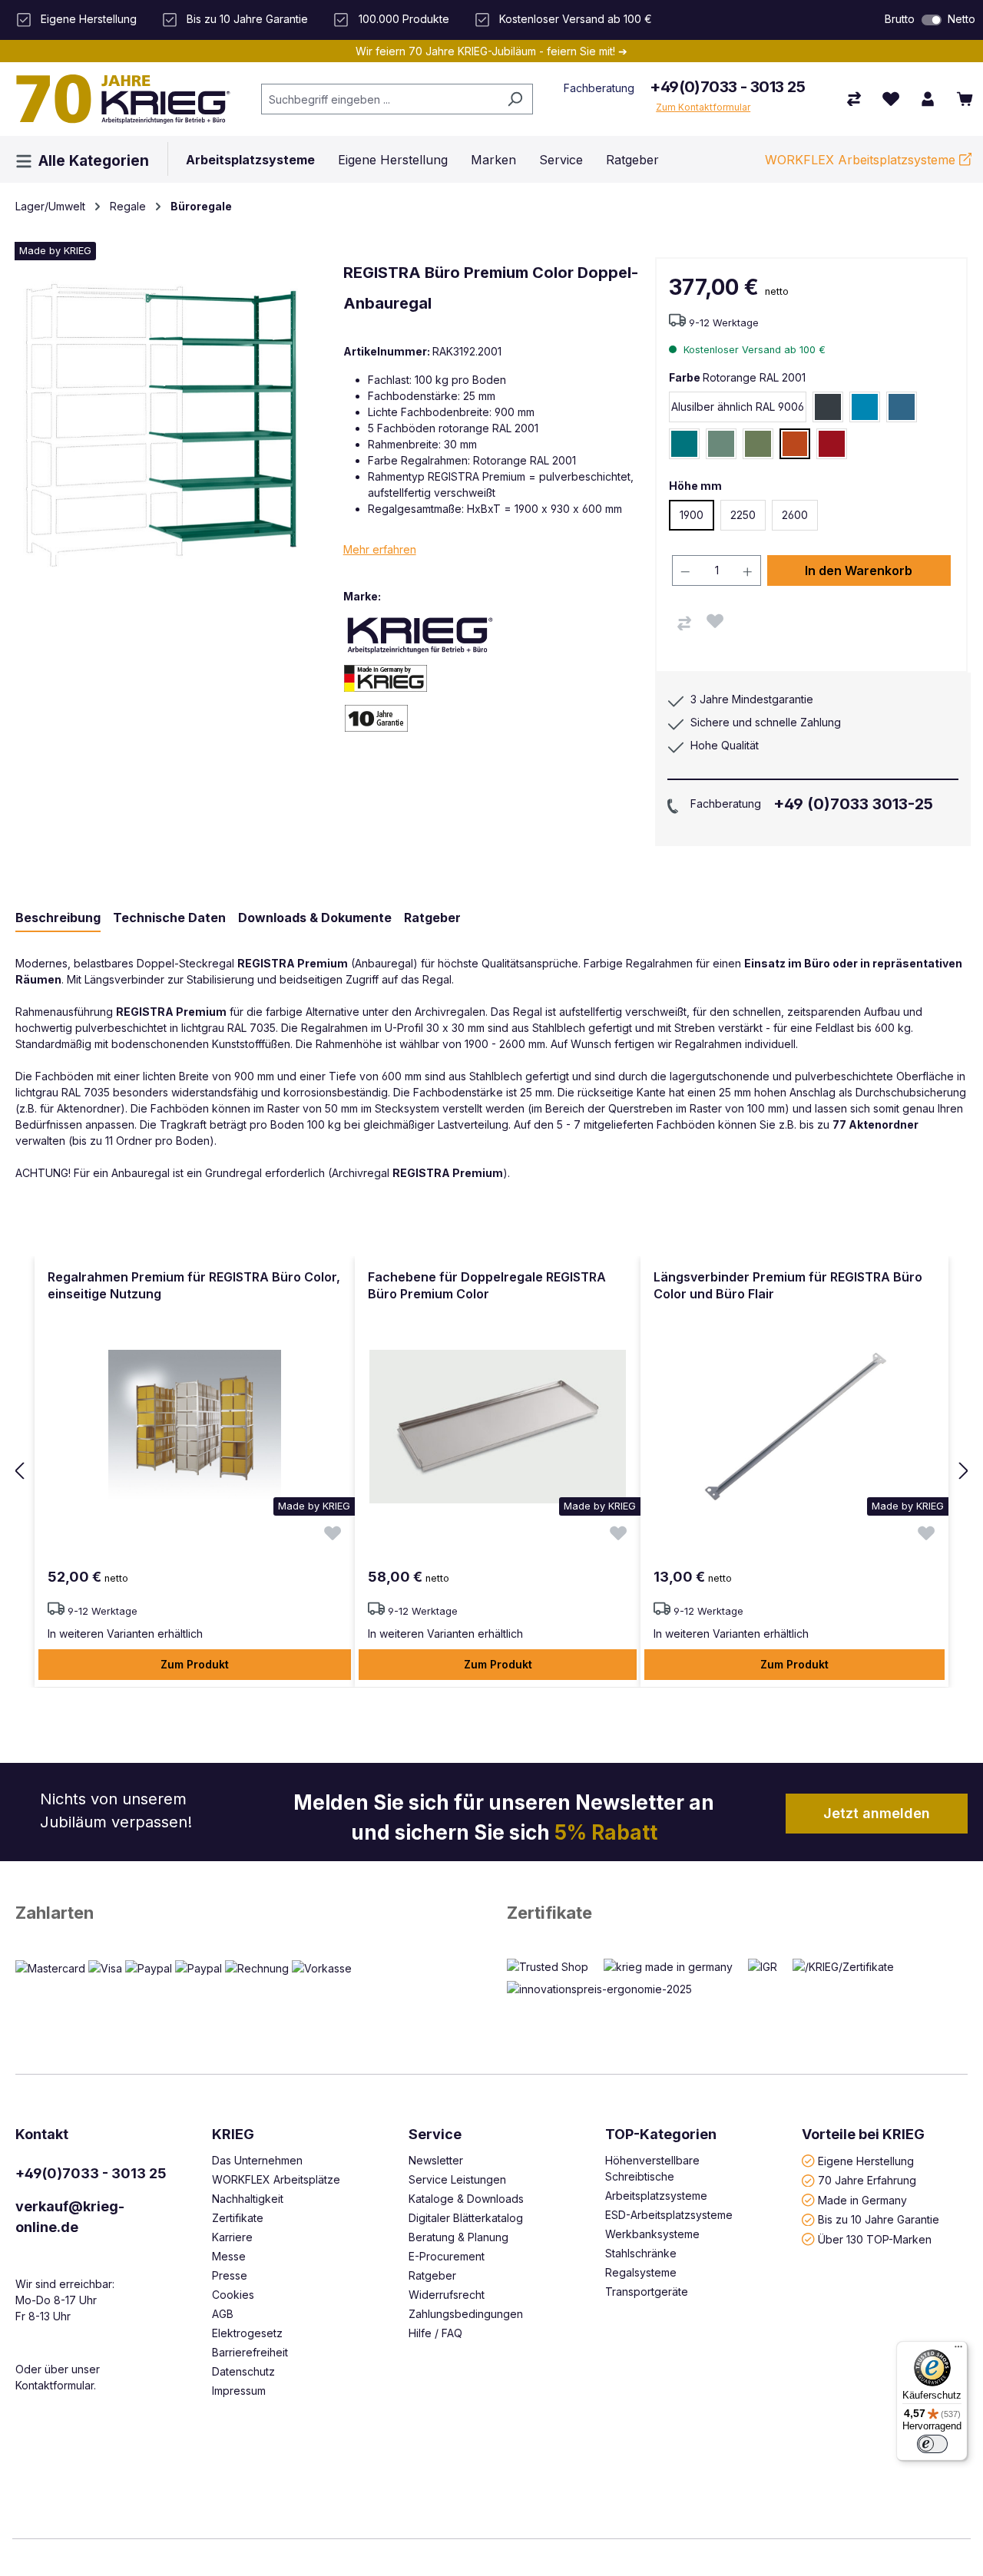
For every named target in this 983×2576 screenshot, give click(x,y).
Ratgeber (432, 2275)
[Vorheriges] (19, 1472)
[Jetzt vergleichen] (854, 99)
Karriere (232, 2237)
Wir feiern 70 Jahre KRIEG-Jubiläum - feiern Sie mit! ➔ (491, 51)
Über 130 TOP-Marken (875, 2239)
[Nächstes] (964, 1472)
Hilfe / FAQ (435, 2333)
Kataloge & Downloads (466, 2199)
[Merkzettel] (891, 99)
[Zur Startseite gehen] (123, 99)
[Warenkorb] (965, 99)
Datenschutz (243, 2371)
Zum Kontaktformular (703, 107)
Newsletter (436, 2160)
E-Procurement (447, 2256)
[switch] (932, 20)
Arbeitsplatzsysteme (656, 2196)
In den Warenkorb (859, 570)
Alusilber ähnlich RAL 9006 (738, 407)
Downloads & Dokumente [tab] (315, 918)
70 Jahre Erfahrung (867, 2180)
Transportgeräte (647, 2292)
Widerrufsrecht (447, 2295)
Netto (961, 19)
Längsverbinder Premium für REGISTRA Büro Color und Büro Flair (788, 1285)
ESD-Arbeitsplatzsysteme (669, 2215)
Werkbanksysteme (652, 2234)
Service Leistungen (457, 2179)
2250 (743, 515)
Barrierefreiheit (250, 2352)
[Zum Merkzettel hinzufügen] (715, 621)
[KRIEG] (420, 635)
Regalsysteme (641, 2272)
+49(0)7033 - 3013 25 (727, 87)
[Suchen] (515, 99)
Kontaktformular (55, 2385)
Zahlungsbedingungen (466, 2314)
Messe (229, 2256)
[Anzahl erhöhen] (748, 570)
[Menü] (958, 2350)
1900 (692, 515)
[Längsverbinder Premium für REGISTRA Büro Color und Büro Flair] (794, 1427)
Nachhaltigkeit (248, 2199)
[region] (491, 1472)
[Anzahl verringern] (685, 570)
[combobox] (379, 99)
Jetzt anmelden (877, 1813)
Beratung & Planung (458, 2237)
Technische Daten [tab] (169, 918)
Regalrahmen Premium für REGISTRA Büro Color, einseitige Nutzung (194, 1285)
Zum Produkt (195, 1664)
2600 (795, 515)
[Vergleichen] (684, 623)
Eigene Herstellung (866, 2160)
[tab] (58, 918)
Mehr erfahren (380, 549)
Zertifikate (549, 1913)
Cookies (233, 2295)
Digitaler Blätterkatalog (466, 2218)
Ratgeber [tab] (432, 918)
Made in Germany (862, 2199)
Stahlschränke (641, 2253)
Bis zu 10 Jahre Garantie (879, 2219)
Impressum (239, 2391)
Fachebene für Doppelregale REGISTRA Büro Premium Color (487, 1285)
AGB (223, 2314)
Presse (230, 2275)
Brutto (900, 19)
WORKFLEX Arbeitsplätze (276, 2179)
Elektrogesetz (247, 2333)
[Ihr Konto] (928, 99)
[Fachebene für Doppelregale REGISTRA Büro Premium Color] (498, 1427)
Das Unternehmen (257, 2160)
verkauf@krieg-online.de (70, 2217)
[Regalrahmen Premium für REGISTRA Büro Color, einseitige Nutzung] (195, 1427)
